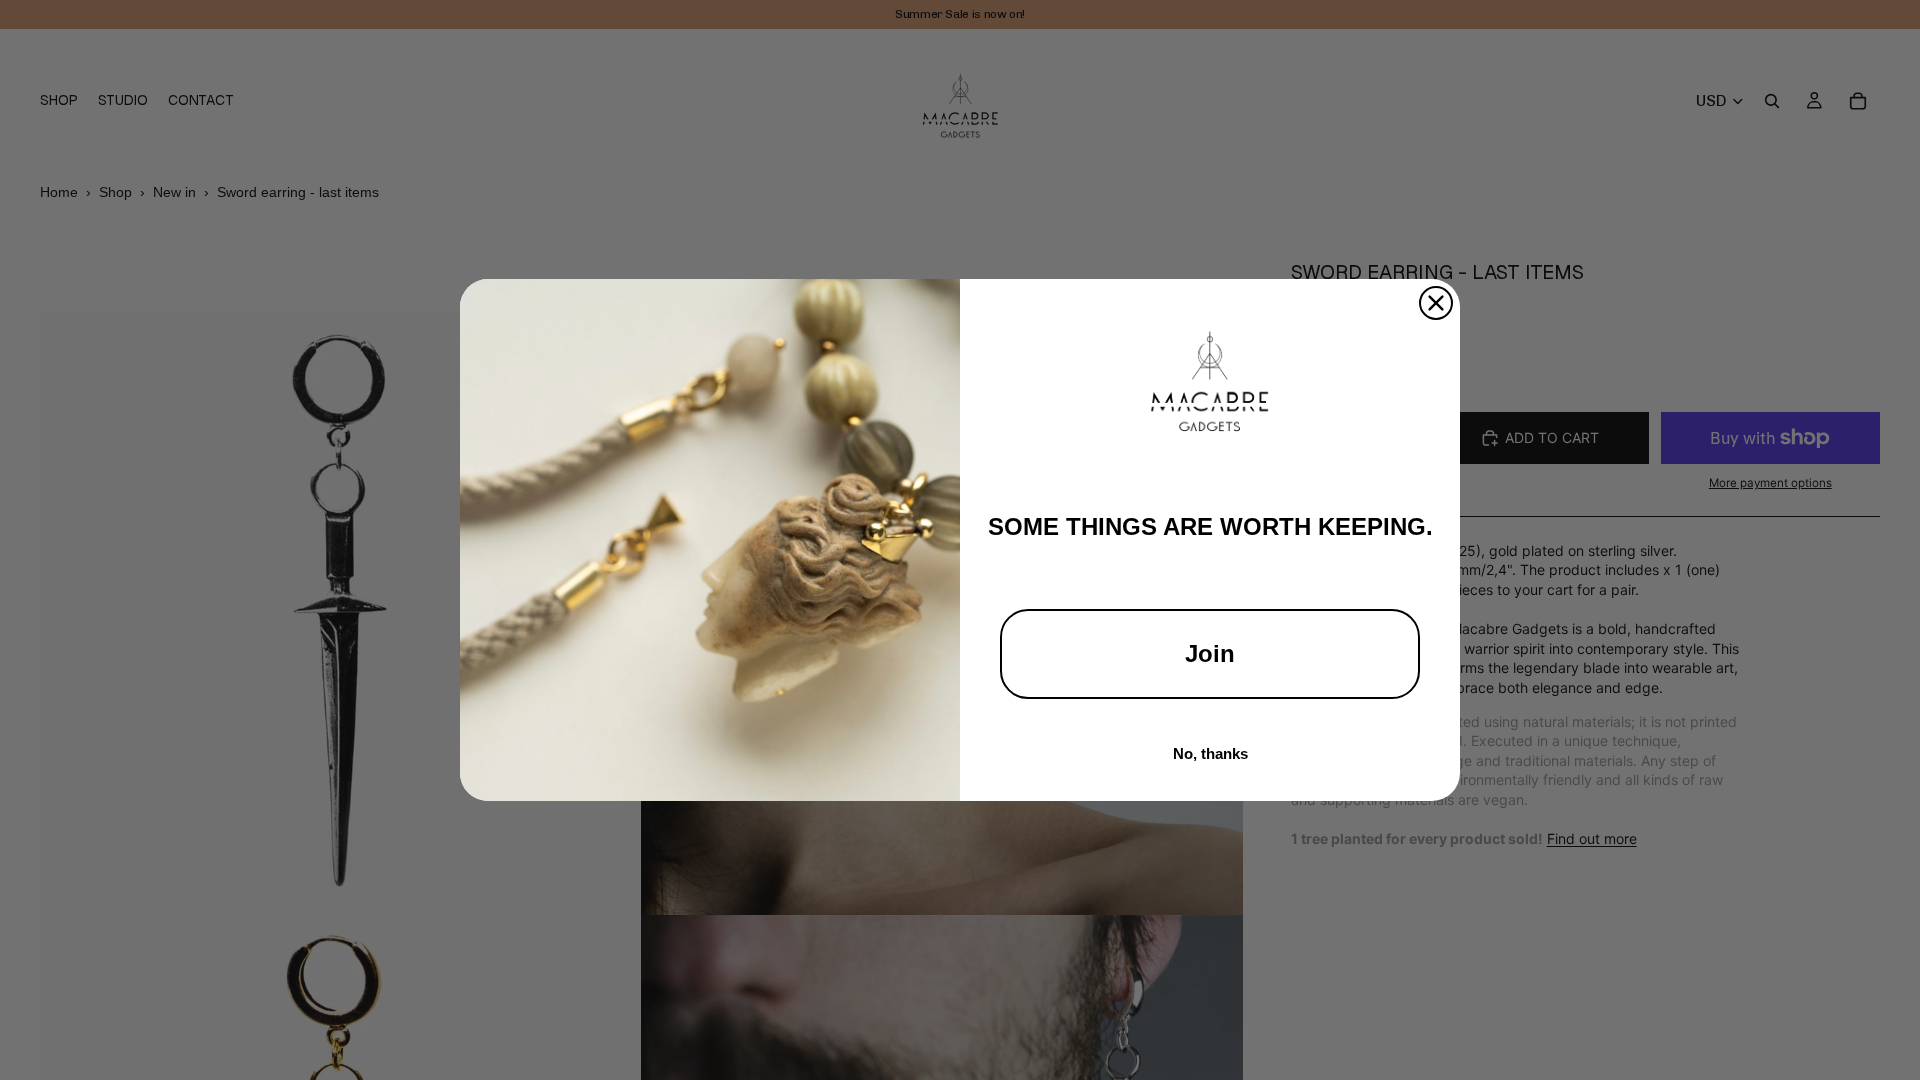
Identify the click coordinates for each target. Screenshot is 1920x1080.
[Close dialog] (1436, 303)
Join (1210, 653)
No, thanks (1210, 753)
